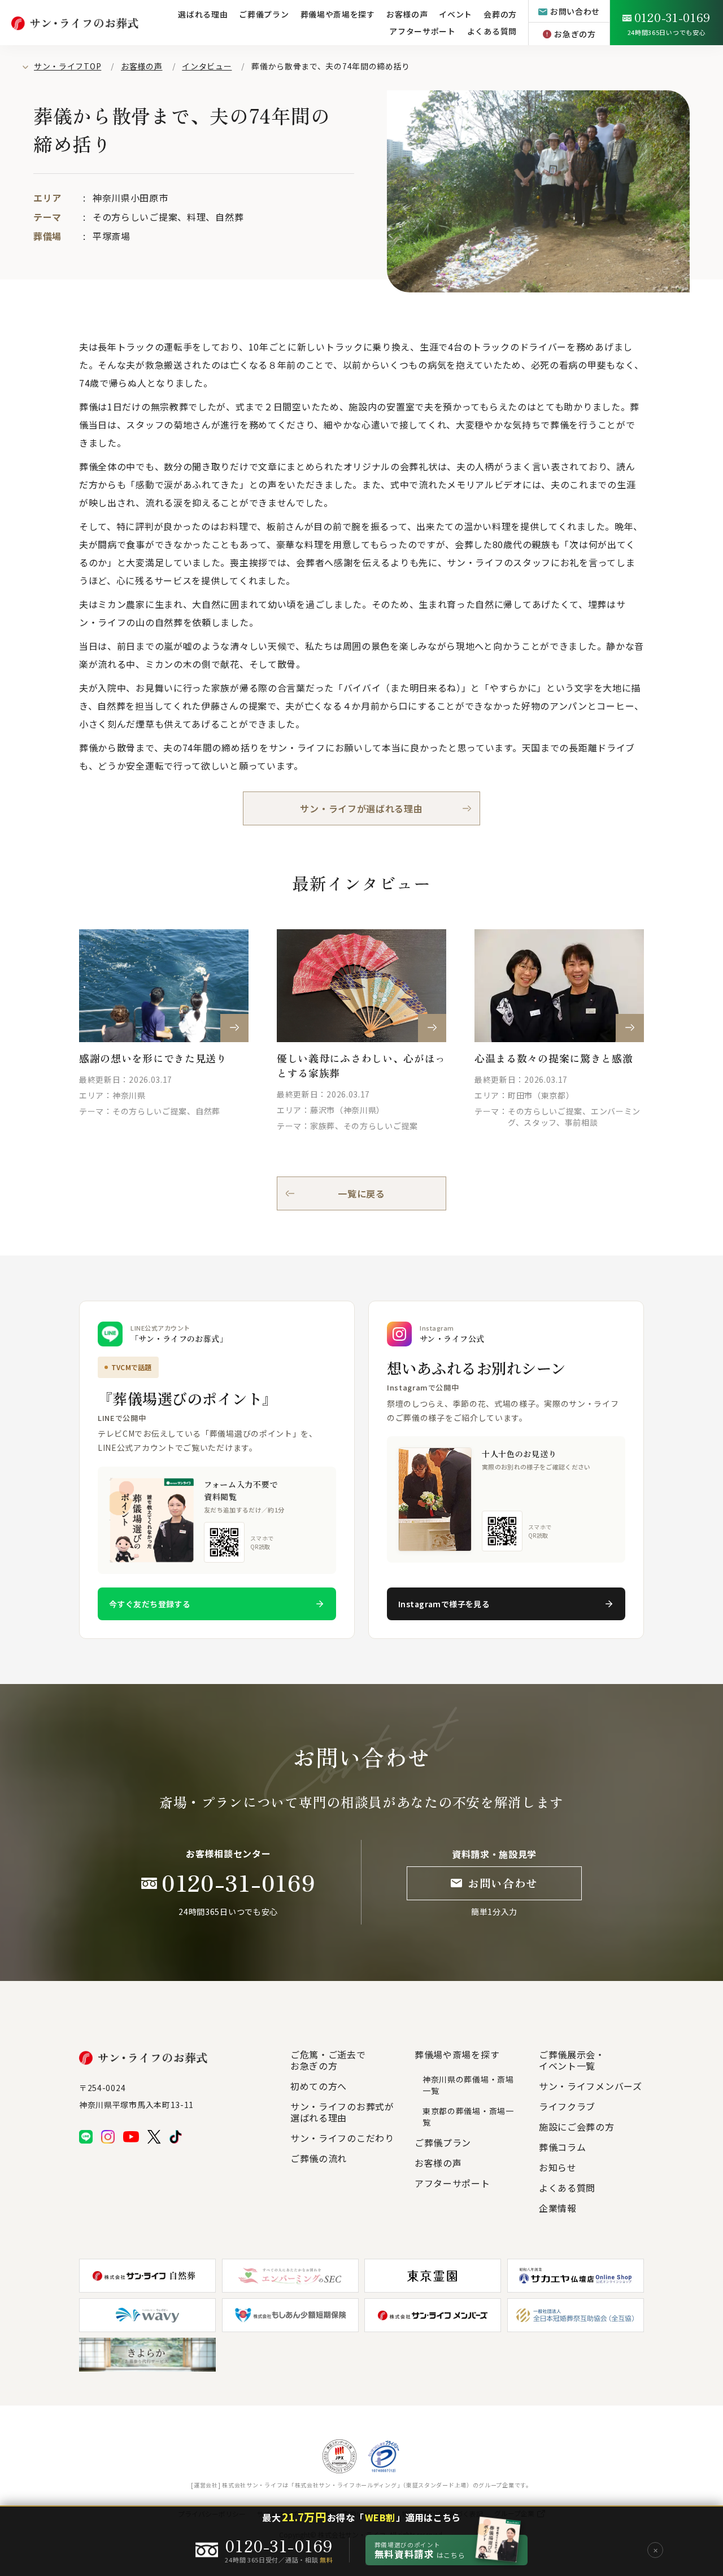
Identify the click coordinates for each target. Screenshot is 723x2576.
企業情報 (558, 2208)
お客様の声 (142, 66)
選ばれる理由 (203, 14)
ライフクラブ (567, 2106)
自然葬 (229, 217)
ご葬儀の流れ (319, 2158)
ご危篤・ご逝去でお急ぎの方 (328, 2060)
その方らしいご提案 (135, 217)
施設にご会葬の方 (577, 2127)
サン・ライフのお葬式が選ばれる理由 (342, 2112)
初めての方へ (319, 2086)
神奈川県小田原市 (130, 198)
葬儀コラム (563, 2147)
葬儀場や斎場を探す (338, 14)
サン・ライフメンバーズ (591, 2086)
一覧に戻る (361, 1193)
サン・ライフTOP (67, 66)
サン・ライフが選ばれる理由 (361, 808)
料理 (196, 217)
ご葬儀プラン (264, 14)
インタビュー (207, 66)
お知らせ (558, 2167)
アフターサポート (423, 31)
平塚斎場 (112, 236)
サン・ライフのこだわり (342, 2138)
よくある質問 (492, 31)
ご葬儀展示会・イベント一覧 (572, 2060)
